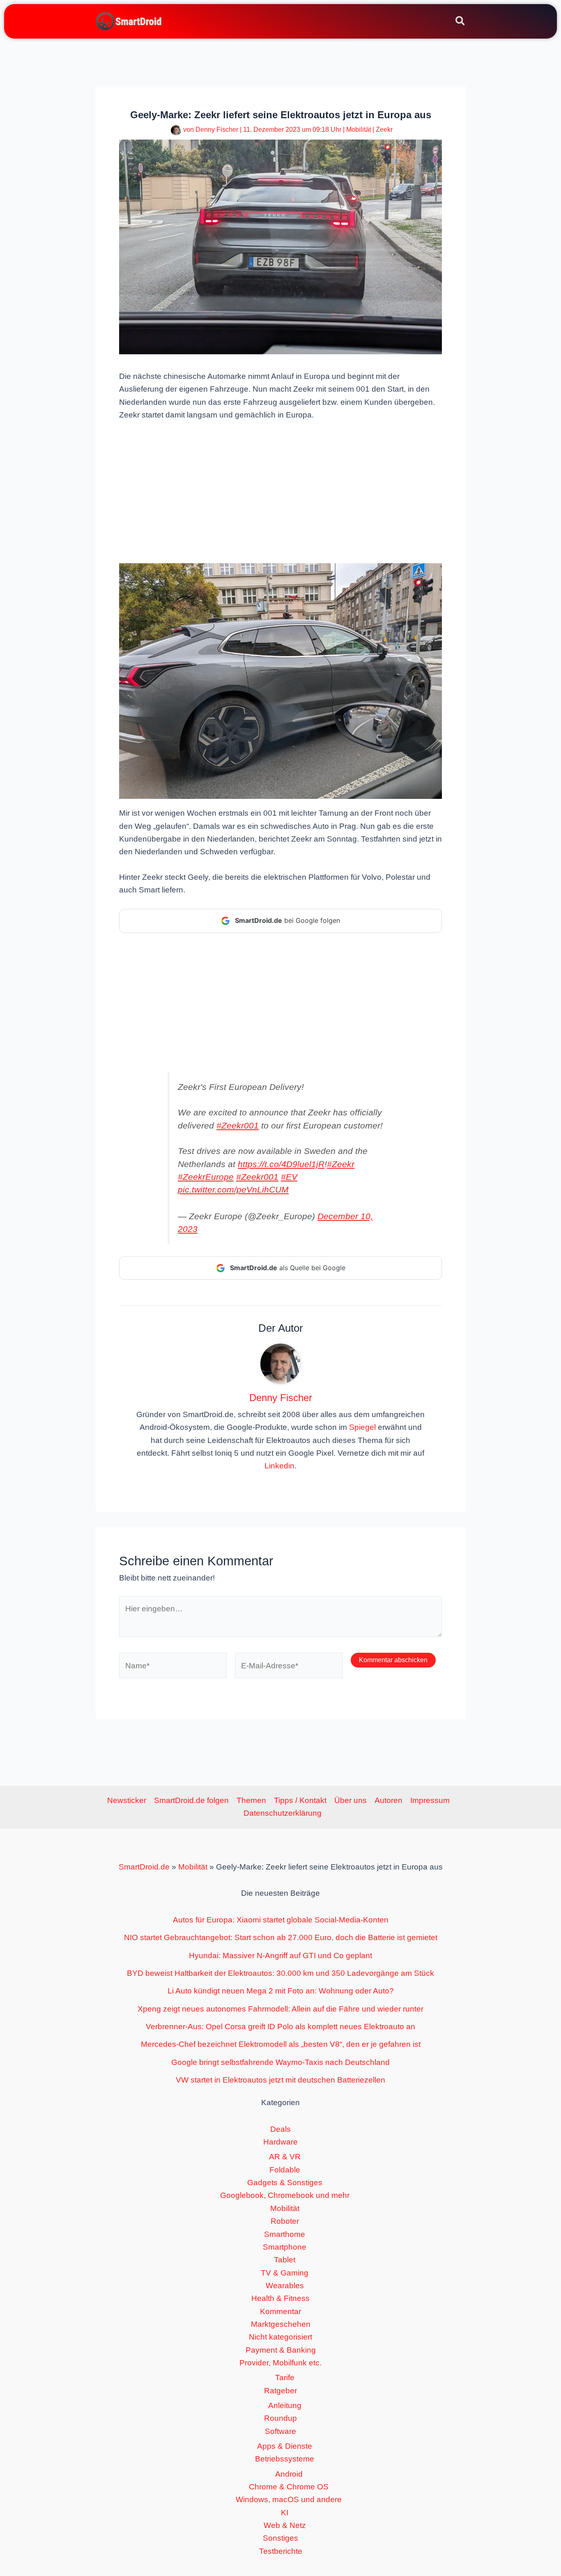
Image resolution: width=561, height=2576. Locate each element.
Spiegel (362, 1427)
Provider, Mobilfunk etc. (280, 2363)
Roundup (280, 2418)
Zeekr (384, 130)
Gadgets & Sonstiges (285, 2183)
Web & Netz (285, 2525)
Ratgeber (280, 2391)
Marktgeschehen (281, 2324)
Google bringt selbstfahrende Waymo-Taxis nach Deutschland (280, 2062)
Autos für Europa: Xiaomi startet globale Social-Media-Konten (281, 1920)
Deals (280, 2129)
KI (285, 2513)
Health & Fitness (280, 2298)
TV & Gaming (285, 2273)
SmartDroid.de (144, 1867)
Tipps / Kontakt (300, 1800)
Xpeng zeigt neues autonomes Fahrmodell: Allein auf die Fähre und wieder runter (280, 2009)
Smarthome (285, 2234)
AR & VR (285, 2157)
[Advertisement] (280, 491)
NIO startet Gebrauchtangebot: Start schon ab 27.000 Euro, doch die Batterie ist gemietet (281, 1937)
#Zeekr (341, 1164)
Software (280, 2431)
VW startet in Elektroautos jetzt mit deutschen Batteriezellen (280, 2080)
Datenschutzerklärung (283, 1813)
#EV (289, 1177)
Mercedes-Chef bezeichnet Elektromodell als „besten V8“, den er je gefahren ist (281, 2044)
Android (289, 2474)
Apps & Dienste (285, 2446)
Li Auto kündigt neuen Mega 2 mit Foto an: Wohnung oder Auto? (281, 1991)
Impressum (430, 1800)
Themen (251, 1800)
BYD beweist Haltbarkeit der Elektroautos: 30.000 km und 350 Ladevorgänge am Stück (280, 1973)
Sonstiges (280, 2538)
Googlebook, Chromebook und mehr (285, 2195)
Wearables (285, 2286)
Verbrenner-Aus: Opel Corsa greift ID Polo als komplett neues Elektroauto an (280, 2027)
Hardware (280, 2142)
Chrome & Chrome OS (289, 2487)
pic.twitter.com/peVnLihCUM (233, 1189)
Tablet (285, 2260)
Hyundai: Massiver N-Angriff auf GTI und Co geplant (280, 1956)
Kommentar (280, 2311)
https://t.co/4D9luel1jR (281, 1164)
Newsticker (127, 1800)
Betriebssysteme (285, 2459)
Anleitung (285, 2405)
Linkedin (279, 1466)
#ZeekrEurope (206, 1177)
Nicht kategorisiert (280, 2337)
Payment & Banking (281, 2350)
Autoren (389, 1800)
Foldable (285, 2170)
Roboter (285, 2221)
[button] (461, 22)
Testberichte (281, 2551)
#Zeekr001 (238, 1125)
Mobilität (359, 130)
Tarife (285, 2378)
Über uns (351, 1800)
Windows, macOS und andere (289, 2499)
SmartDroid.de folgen (191, 1800)
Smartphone (285, 2247)
